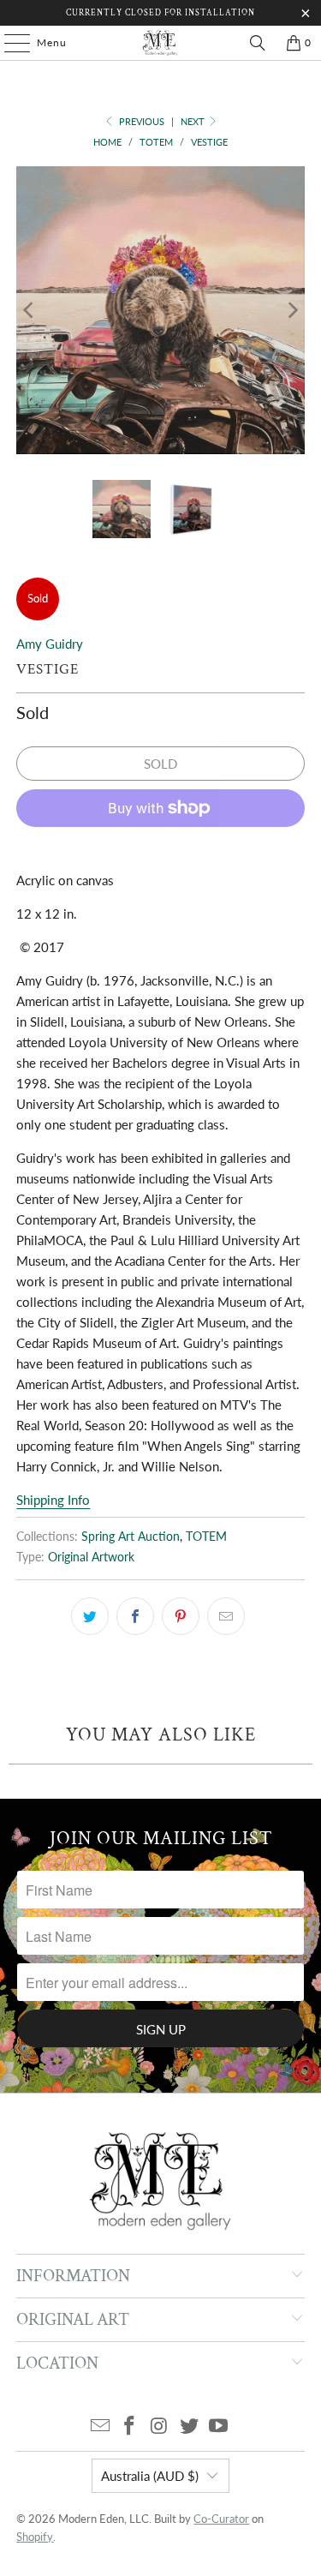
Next (194, 121)
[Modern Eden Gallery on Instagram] (160, 2426)
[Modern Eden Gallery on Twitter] (189, 2426)
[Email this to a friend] (226, 1616)
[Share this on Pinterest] (181, 1616)
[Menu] (9, 43)
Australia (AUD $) (150, 2476)
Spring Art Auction (131, 1537)
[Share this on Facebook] (135, 1616)
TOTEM (206, 1537)
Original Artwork (91, 1557)
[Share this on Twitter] (90, 1616)
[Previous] (29, 310)
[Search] (258, 43)
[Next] (292, 310)
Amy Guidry (50, 644)
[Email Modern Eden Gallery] (100, 2426)
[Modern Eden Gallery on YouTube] (219, 2426)
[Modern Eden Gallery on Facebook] (130, 2426)
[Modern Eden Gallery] (161, 43)
